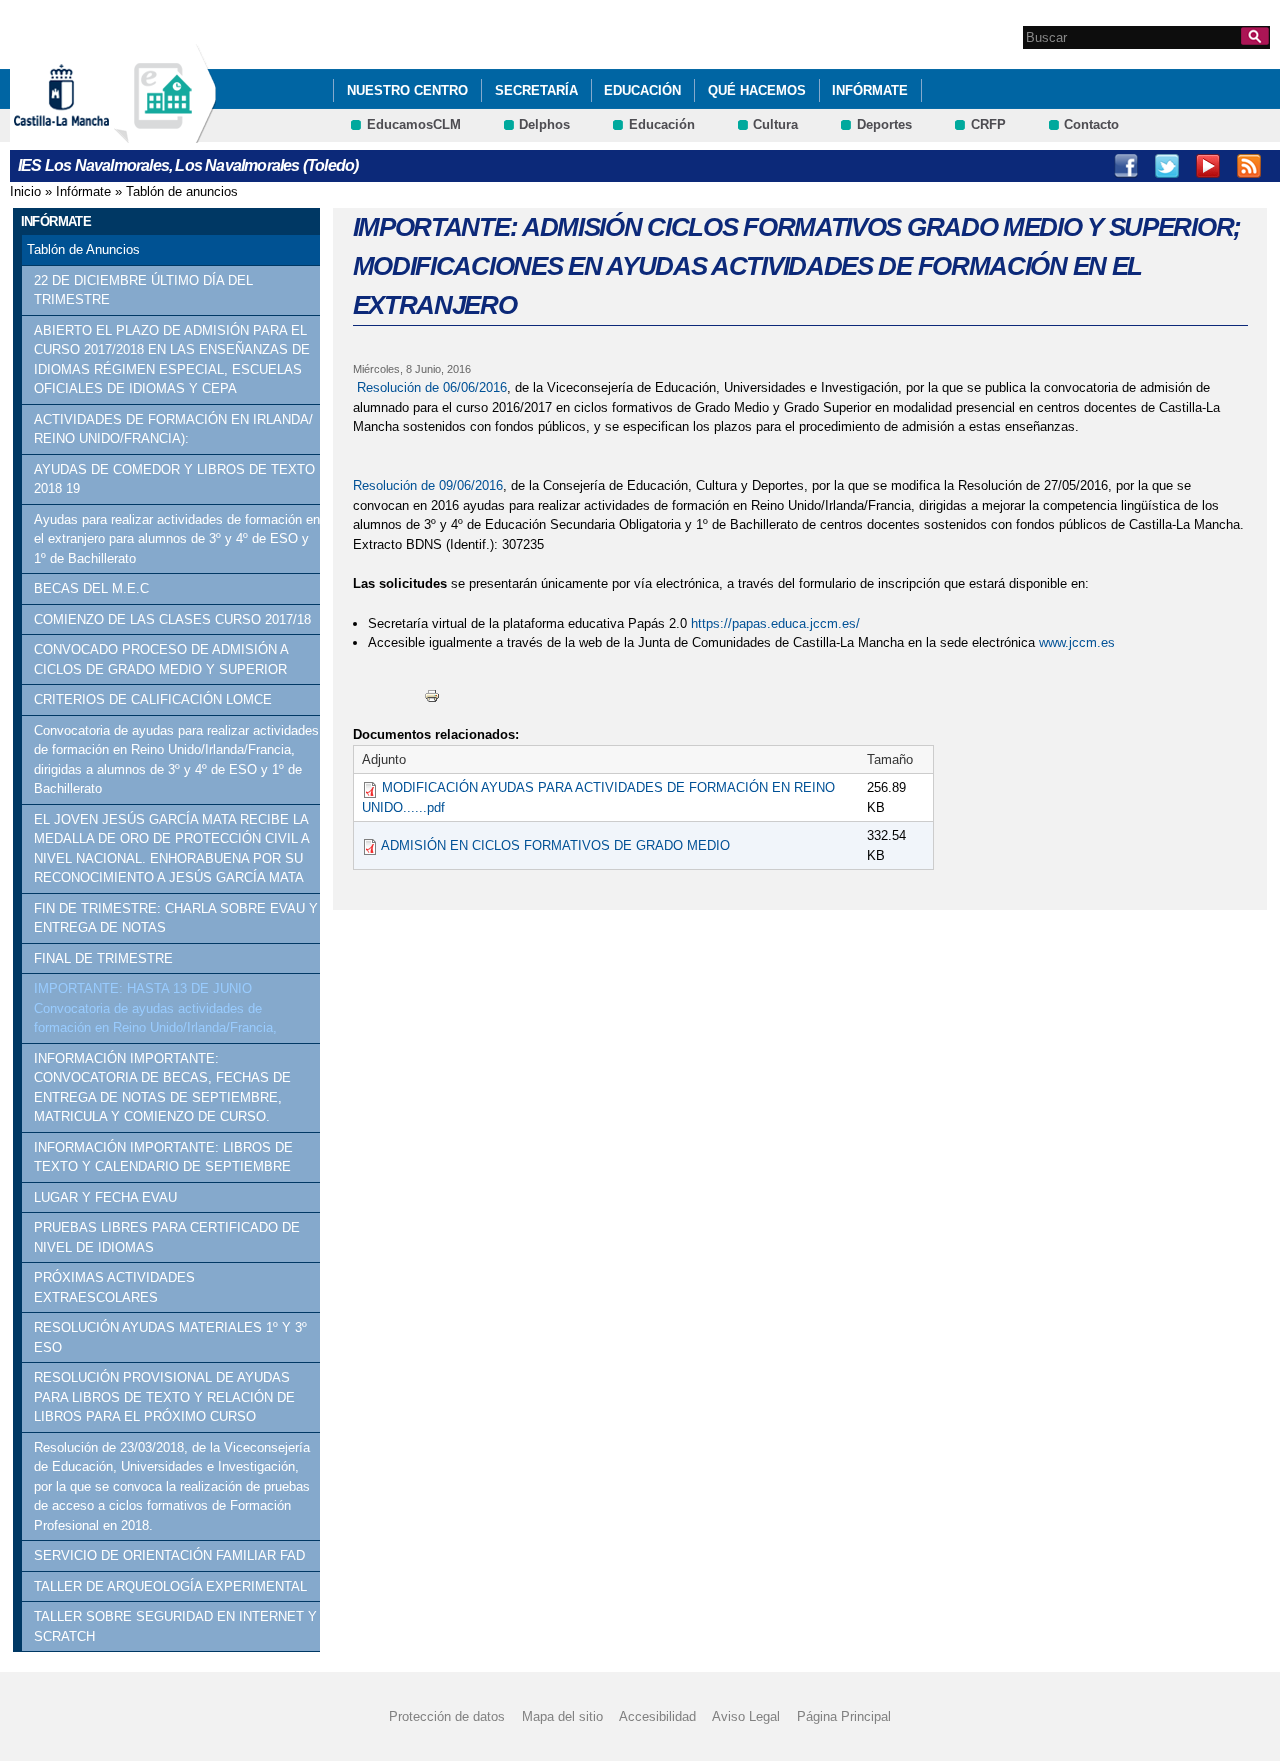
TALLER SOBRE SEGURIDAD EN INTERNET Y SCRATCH (175, 1626)
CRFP (988, 124)
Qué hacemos (757, 90)
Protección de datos (447, 1716)
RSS (1249, 166)
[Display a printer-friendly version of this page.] (432, 695)
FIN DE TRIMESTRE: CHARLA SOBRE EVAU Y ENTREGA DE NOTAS (176, 918)
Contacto (1091, 124)
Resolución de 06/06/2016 (432, 387)
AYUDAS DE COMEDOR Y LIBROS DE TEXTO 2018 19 (174, 479)
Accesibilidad (657, 1716)
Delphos (544, 124)
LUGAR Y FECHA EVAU (105, 1197)
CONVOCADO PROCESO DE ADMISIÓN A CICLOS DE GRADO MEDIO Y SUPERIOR (161, 659)
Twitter (1167, 166)
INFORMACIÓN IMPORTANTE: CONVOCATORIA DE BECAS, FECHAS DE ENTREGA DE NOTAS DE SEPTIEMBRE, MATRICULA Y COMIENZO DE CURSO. (162, 1088)
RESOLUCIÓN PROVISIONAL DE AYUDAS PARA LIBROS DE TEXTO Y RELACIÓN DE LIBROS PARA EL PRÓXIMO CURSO (164, 1397)
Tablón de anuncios (182, 191)
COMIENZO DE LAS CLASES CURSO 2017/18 (172, 619)
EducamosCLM (414, 124)
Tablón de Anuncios (83, 249)
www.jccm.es (1077, 642)
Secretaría (536, 90)
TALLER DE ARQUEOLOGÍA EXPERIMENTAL (170, 1586)
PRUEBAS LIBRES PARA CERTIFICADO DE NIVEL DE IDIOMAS (167, 1237)
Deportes (884, 124)
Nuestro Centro (407, 90)
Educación (642, 90)
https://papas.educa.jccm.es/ (775, 623)
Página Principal (844, 1716)
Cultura (775, 124)
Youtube (1208, 166)
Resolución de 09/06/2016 (428, 485)
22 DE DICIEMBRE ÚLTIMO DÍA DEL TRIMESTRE (143, 290)
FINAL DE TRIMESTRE (103, 958)
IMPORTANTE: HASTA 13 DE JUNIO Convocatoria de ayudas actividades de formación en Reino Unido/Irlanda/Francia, (155, 1008)
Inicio (25, 191)
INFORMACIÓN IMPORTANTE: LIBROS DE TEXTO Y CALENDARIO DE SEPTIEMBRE (163, 1157)
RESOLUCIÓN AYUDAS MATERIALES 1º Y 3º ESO (170, 1337)
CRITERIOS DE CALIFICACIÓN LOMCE (153, 699)
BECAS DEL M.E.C (91, 588)
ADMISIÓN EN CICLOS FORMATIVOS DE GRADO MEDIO (555, 845)
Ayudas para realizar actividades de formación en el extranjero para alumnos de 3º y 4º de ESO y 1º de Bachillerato (177, 539)
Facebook (1126, 166)
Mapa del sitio (562, 1716)
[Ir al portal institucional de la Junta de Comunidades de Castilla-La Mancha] (86, 133)
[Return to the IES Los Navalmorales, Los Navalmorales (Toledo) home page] (165, 133)
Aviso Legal (746, 1716)
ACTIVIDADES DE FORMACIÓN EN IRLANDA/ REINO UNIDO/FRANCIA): (173, 429)
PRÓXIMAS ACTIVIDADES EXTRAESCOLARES (114, 1287)
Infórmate (870, 90)
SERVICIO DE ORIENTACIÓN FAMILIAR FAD (169, 1555)
